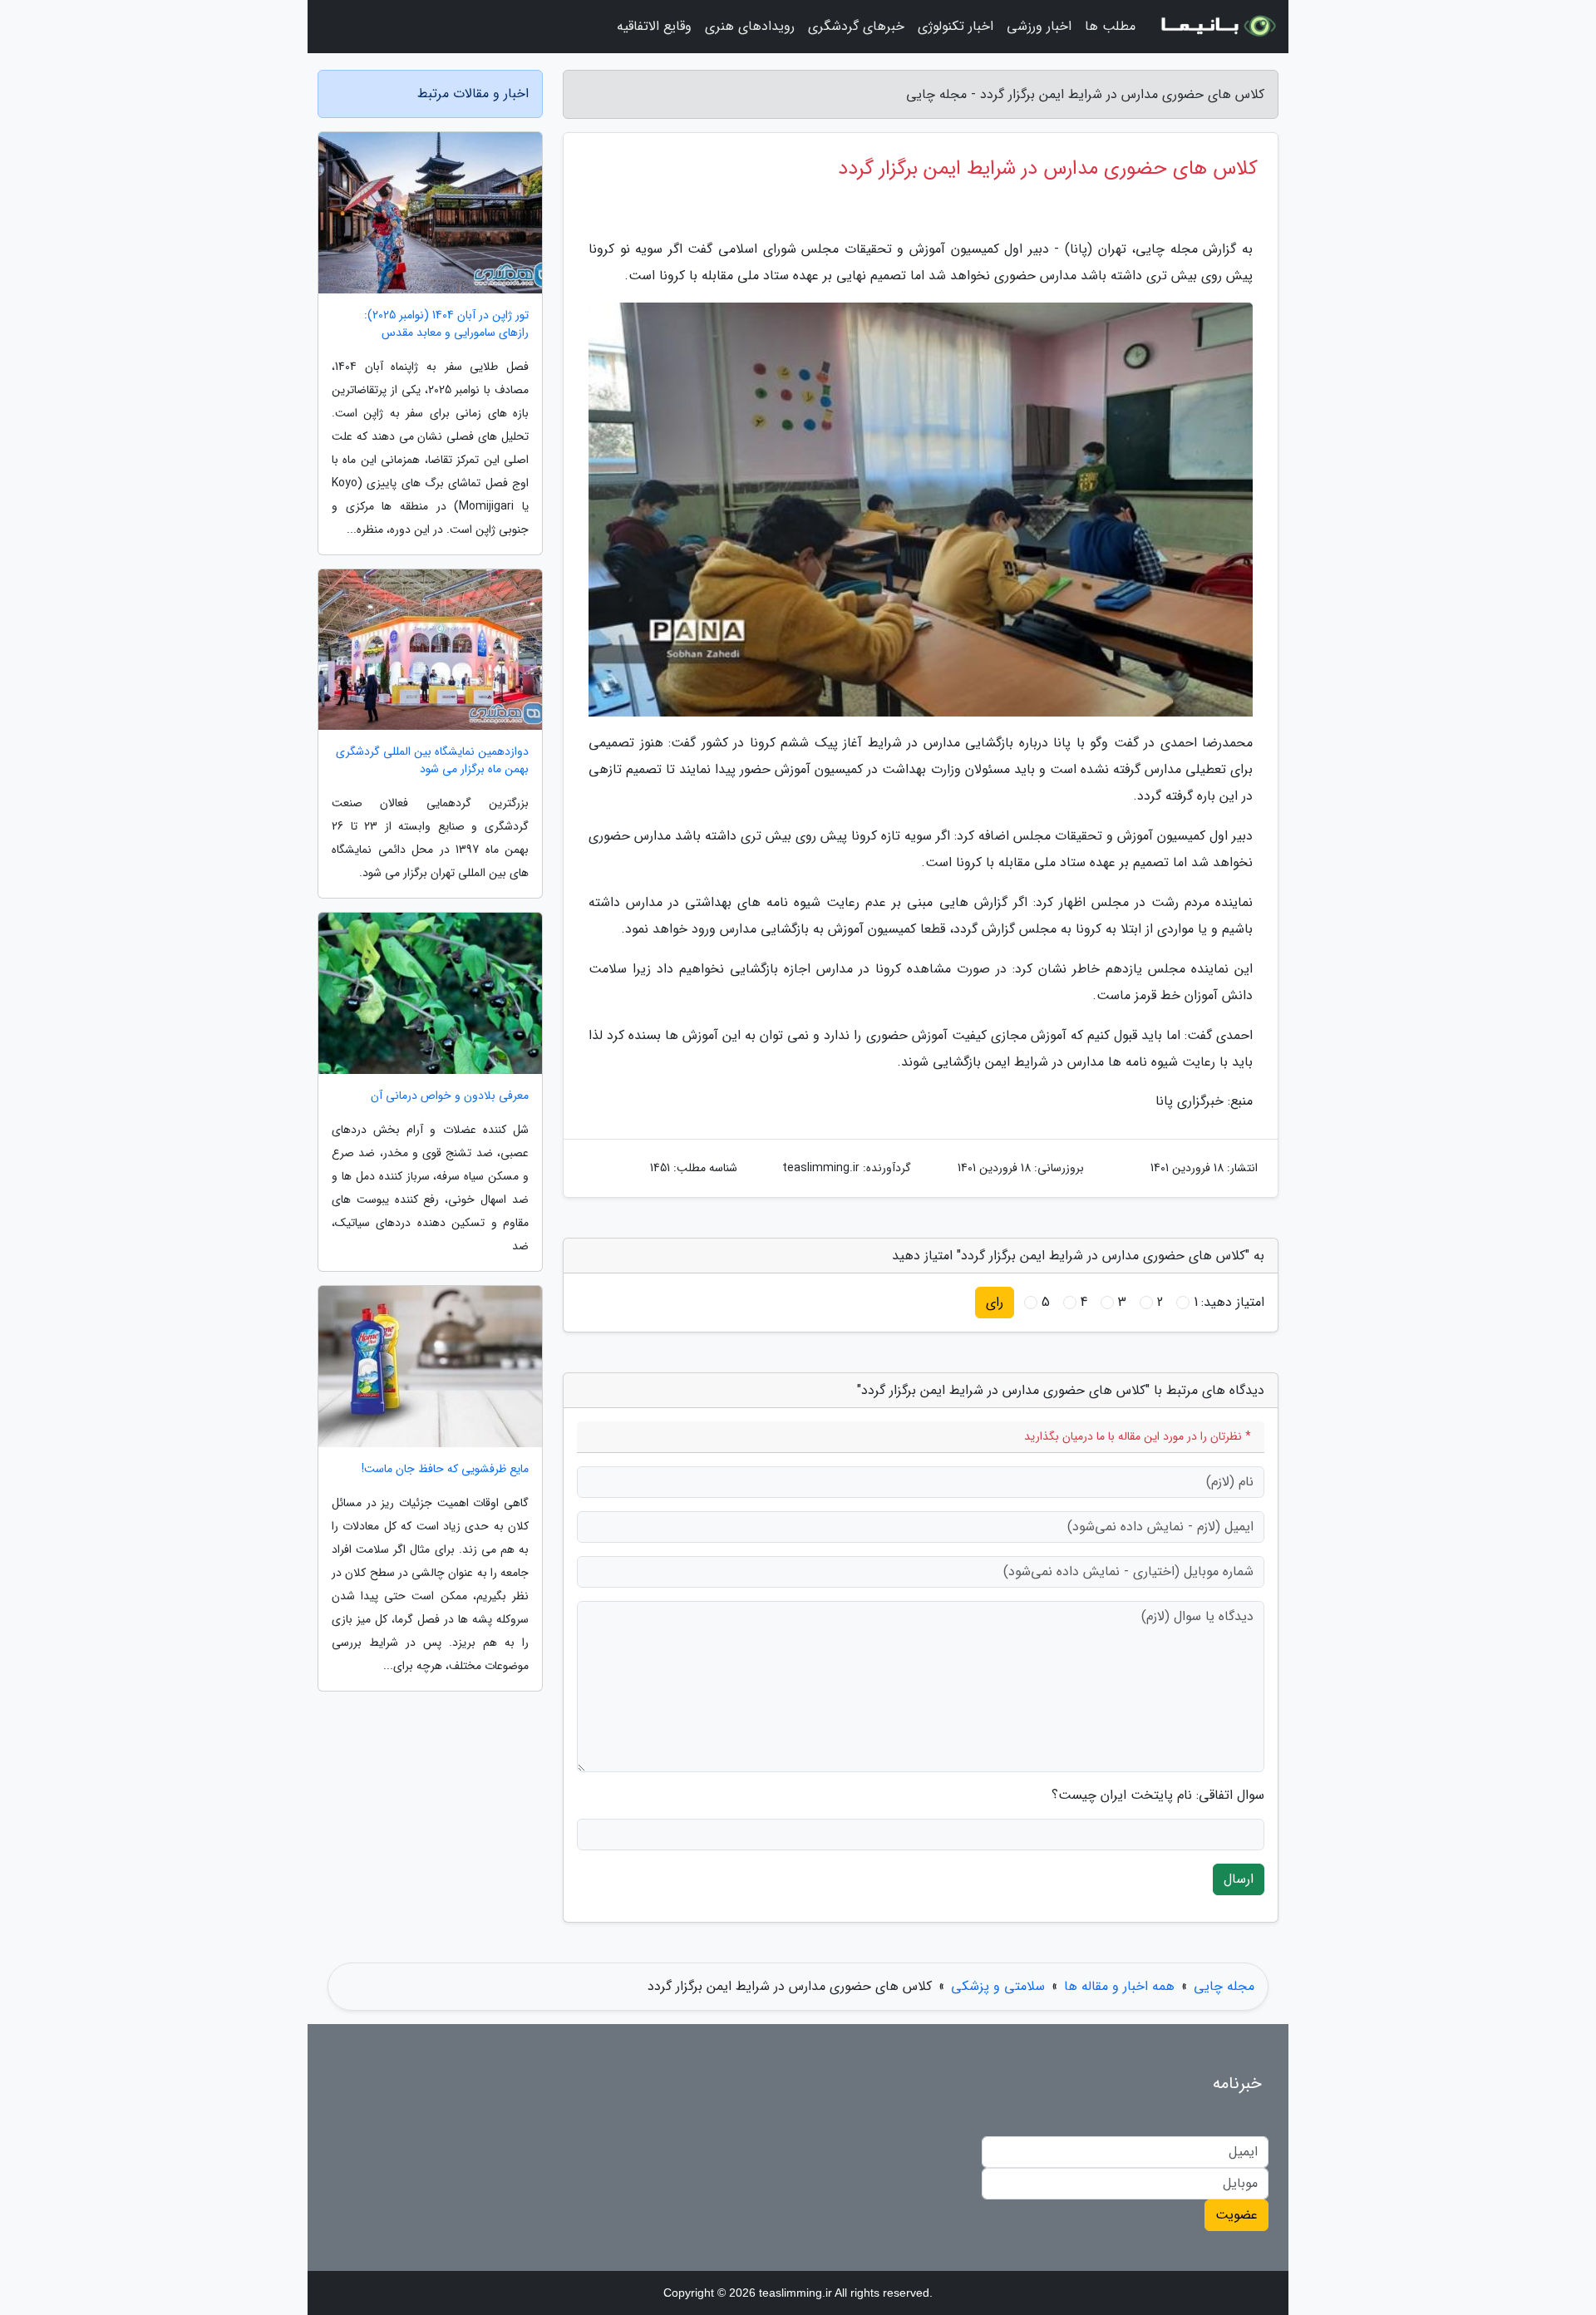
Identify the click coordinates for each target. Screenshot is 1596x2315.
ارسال (1239, 1879)
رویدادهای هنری (750, 26)
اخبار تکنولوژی (956, 26)
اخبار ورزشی (1039, 26)
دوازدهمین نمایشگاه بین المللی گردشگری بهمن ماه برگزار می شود (432, 761)
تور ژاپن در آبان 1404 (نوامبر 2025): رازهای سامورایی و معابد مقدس (446, 324)
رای (995, 1302)
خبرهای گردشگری (856, 26)
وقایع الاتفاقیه (654, 26)
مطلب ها (1110, 26)
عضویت (1236, 2215)
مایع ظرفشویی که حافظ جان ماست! (445, 1469)
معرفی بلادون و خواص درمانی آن (450, 1096)
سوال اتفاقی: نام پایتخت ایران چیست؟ (1158, 1795)
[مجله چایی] (1217, 27)
